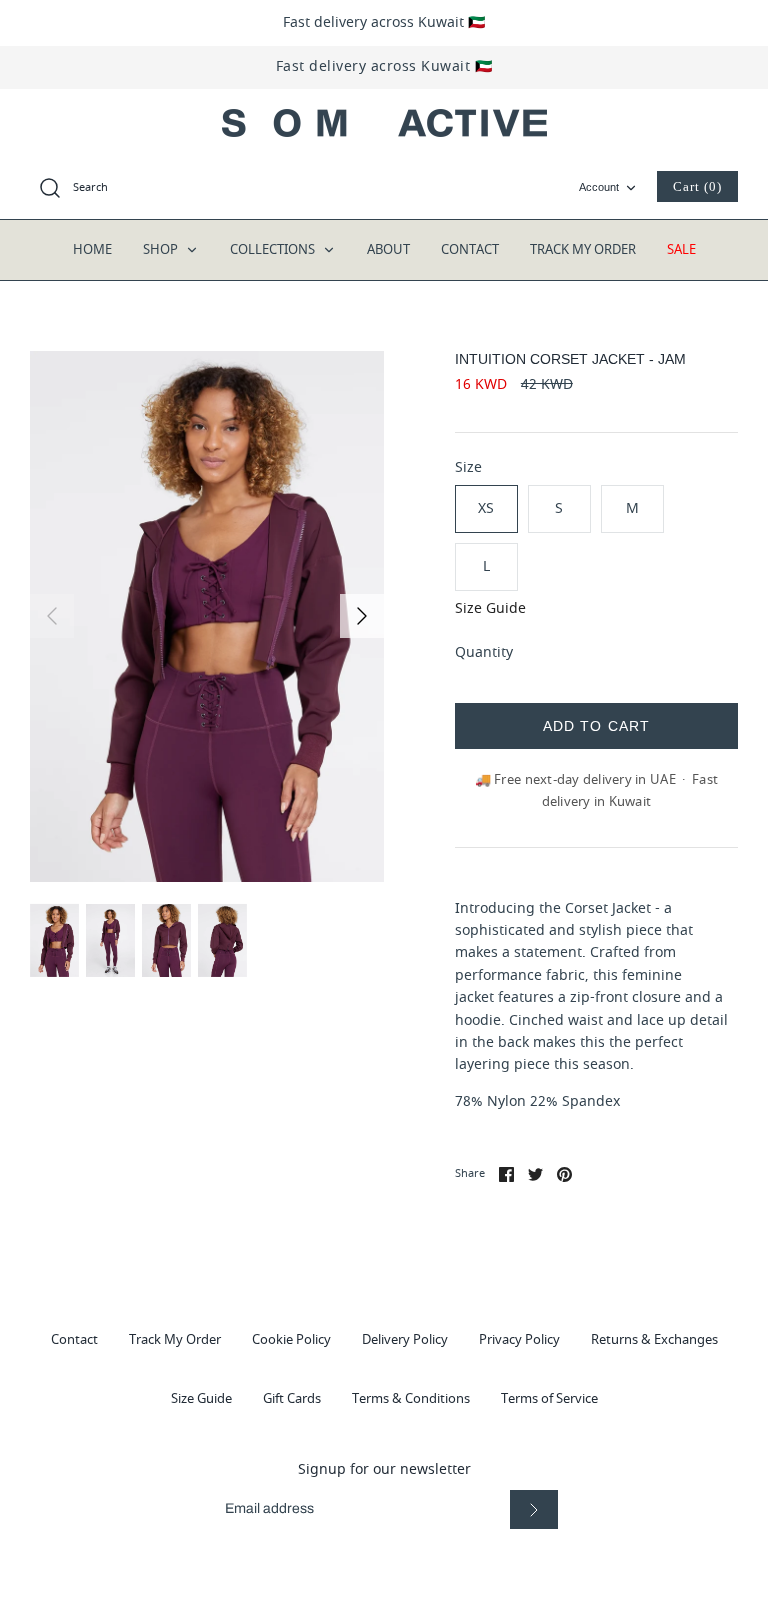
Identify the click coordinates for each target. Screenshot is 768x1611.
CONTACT (470, 249)
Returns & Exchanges (654, 1339)
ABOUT (388, 249)
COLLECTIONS (274, 249)
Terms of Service (549, 1398)
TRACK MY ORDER (583, 249)
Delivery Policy (405, 1339)
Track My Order (175, 1339)
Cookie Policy (291, 1339)
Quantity (484, 653)
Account (599, 187)
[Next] (362, 616)
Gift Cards (292, 1398)
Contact (74, 1339)
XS (486, 508)
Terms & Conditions (411, 1398)
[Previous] (52, 616)
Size (468, 468)
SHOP (162, 249)
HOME (92, 249)
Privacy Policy (519, 1339)
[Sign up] (534, 1509)
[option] (207, 616)
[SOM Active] (384, 123)
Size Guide (490, 609)
